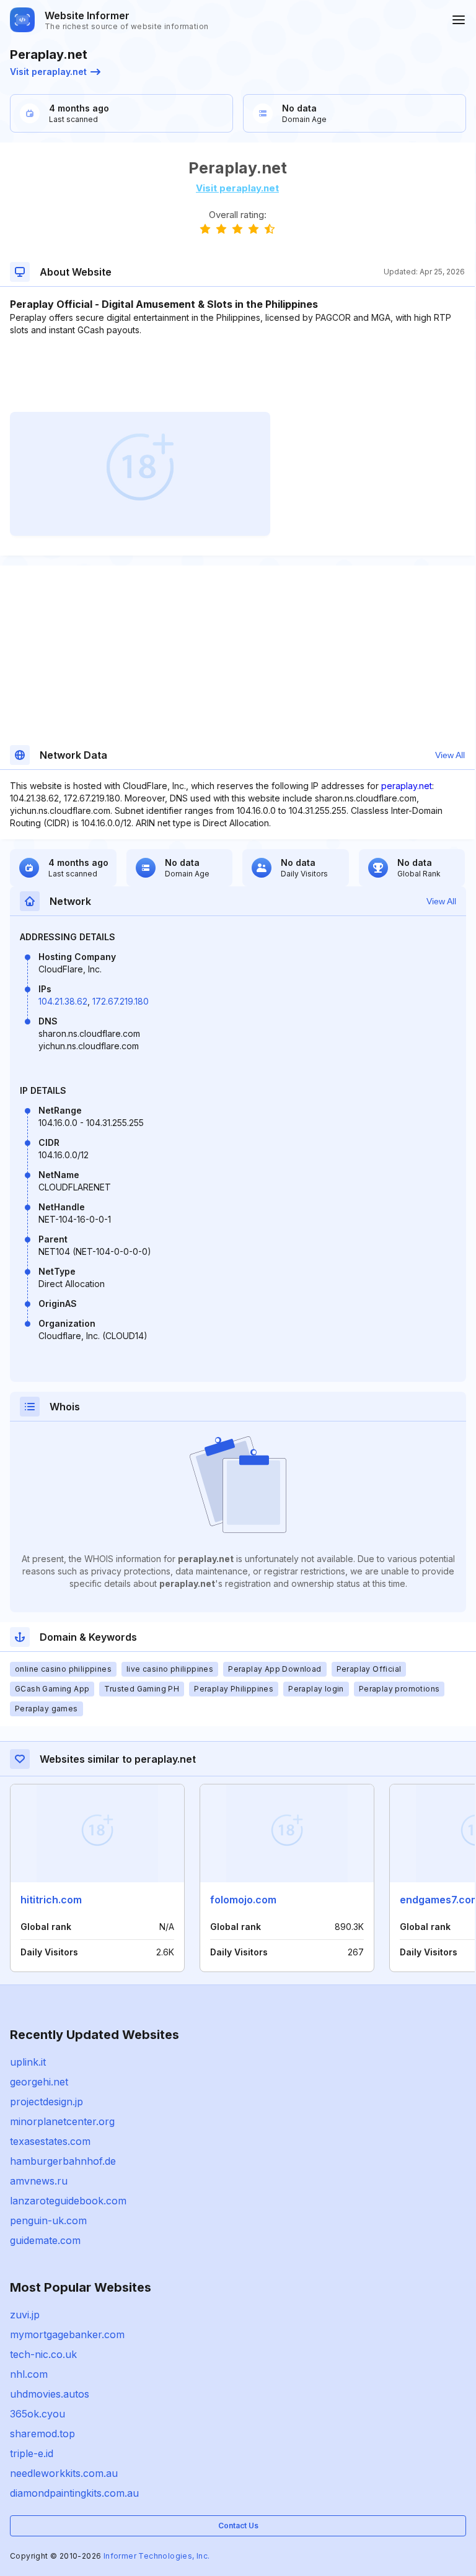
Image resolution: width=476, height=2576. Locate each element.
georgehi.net (39, 2082)
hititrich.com (51, 1900)
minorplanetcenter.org (62, 2121)
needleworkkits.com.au (64, 2473)
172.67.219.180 (121, 1001)
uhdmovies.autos (50, 2394)
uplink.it (28, 2062)
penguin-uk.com (48, 2220)
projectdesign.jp (46, 2102)
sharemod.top (42, 2434)
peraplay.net (407, 786)
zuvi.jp (25, 2315)
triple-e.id (32, 2453)
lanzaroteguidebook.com (68, 2201)
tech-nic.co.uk (43, 2354)
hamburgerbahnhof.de (63, 2161)
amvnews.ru (39, 2181)
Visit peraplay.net (48, 72)
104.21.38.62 (63, 1001)
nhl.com (29, 2374)
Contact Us (238, 2526)
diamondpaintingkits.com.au (74, 2493)
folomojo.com (243, 1900)
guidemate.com (45, 2240)
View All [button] (450, 755)
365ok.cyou (37, 2414)
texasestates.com (50, 2141)
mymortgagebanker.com (67, 2334)
